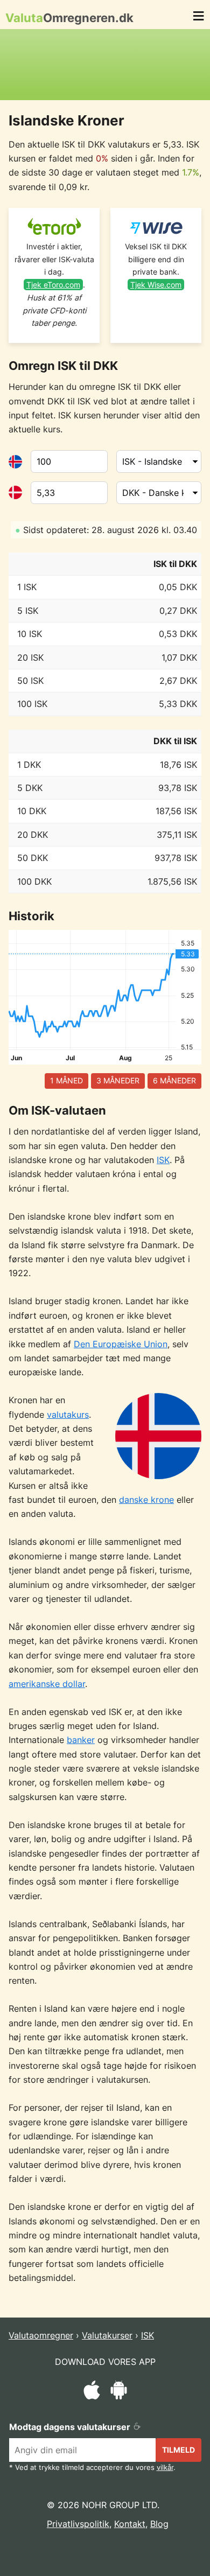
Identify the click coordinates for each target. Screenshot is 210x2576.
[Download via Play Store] (119, 2392)
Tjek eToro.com (53, 285)
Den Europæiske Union (121, 1344)
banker (81, 1740)
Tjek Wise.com (156, 285)
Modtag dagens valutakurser (71, 2427)
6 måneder (174, 1080)
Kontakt (130, 2524)
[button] (198, 18)
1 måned (66, 1080)
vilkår (165, 2467)
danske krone (146, 1500)
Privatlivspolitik (78, 2524)
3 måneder (118, 1080)
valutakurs (68, 1415)
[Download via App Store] (92, 2392)
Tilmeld (178, 2450)
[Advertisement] (105, 65)
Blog (159, 2524)
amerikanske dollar (47, 1684)
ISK (163, 1160)
